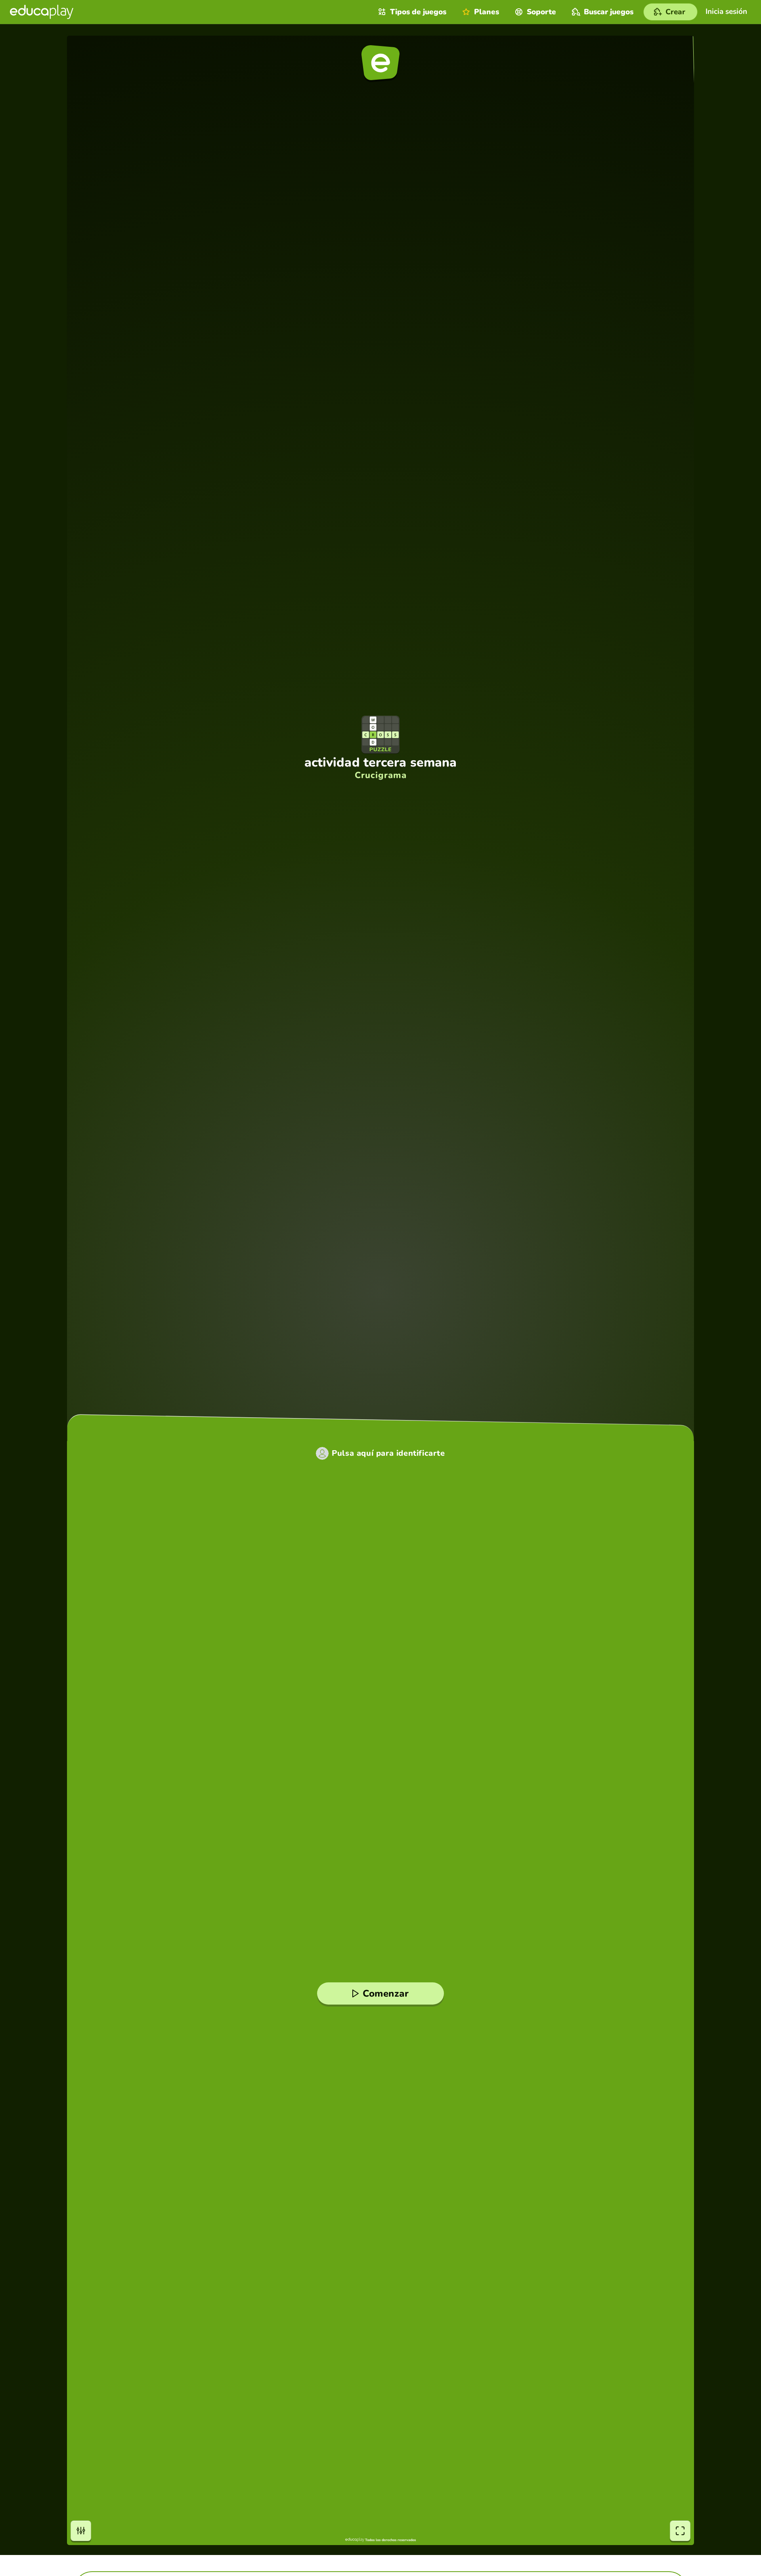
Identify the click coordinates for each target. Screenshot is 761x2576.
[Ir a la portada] (42, 12)
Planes (487, 12)
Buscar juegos (609, 12)
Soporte (541, 12)
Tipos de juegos (418, 12)
